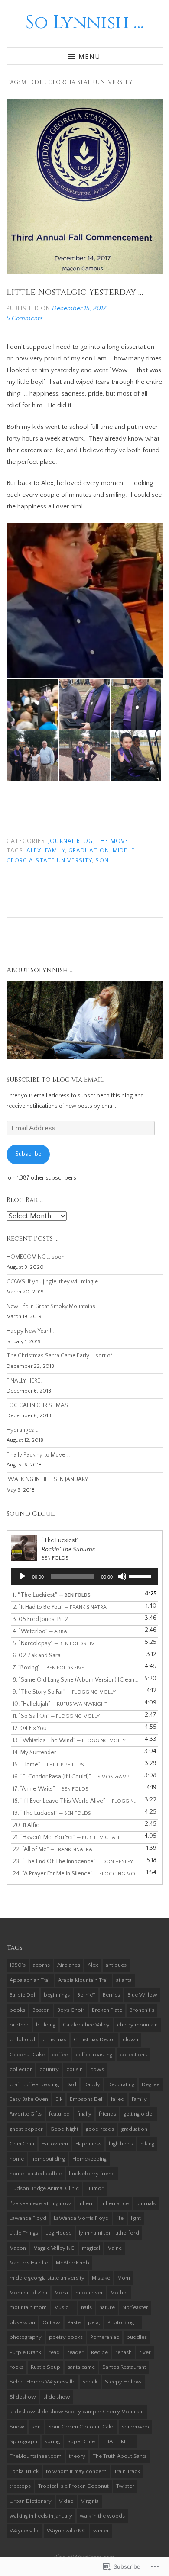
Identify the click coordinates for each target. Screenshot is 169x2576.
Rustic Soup (45, 2367)
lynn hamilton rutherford (109, 2233)
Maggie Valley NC (54, 2248)
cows (97, 2069)
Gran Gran (22, 2144)
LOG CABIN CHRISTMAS (37, 1406)
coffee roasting (94, 2055)
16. (76, 1777)
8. (76, 1680)
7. (48, 1668)
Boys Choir (71, 2010)
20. (26, 1825)
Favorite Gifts (26, 2114)
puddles (137, 2337)
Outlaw (51, 2322)
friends (107, 2114)
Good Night (64, 2129)
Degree (151, 2084)
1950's (18, 1965)
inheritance (115, 2203)
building (46, 2025)
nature (107, 2307)
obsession (22, 2322)
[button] (84, 601)
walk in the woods (102, 2516)
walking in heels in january (41, 2516)
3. (40, 1619)
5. (55, 1643)
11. (56, 1716)
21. (67, 1837)
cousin (75, 2069)
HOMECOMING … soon (36, 1257)
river (145, 2352)
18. (76, 1801)
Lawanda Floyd (28, 2218)
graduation (89, 851)
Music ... (64, 2307)
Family (55, 851)
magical (91, 2248)
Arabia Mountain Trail (83, 1980)
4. (40, 1631)
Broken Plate (107, 2010)
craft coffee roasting (34, 2084)
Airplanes (69, 1965)
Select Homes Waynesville (42, 2382)
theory (77, 2456)
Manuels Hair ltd (29, 2263)
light (136, 2218)
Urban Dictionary (31, 2501)
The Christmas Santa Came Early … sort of (59, 1356)
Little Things (24, 2233)
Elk (59, 2099)
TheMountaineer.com (36, 2456)
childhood (22, 2039)
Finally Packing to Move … (38, 1455)
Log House (58, 2233)
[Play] (23, 1576)
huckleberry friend (92, 2174)
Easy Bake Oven (29, 2099)
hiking (147, 2144)
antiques (116, 1965)
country (49, 2069)
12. (30, 1728)
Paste (74, 2322)
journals (146, 2203)
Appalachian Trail (30, 1980)
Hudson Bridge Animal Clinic (44, 2188)
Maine (115, 2248)
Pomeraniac (105, 2337)
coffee (60, 2055)
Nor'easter (135, 2307)
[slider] (141, 1576)
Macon (18, 2248)
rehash (123, 2352)
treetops (20, 2486)
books (17, 2010)
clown (130, 2039)
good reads (100, 2129)
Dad (71, 2084)
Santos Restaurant (124, 2367)
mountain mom (28, 2307)
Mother (119, 2293)
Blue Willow (142, 1995)
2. (60, 1607)
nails (86, 2307)
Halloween (55, 2144)
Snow (17, 2427)
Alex (34, 851)
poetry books (66, 2337)
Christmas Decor (94, 2039)
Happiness (88, 2144)
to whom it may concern (76, 2471)
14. (34, 1753)
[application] (84, 1576)
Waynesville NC (66, 2531)
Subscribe (28, 1154)
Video (66, 2501)
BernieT (86, 1995)
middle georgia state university (47, 2278)
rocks (16, 2367)
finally (84, 2114)
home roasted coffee (36, 2174)
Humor (95, 2188)
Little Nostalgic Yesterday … (75, 292)
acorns (41, 1965)
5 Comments (25, 318)
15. (48, 1765)
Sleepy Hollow (123, 2382)
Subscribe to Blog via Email (55, 1080)
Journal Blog (70, 841)
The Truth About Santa (120, 2456)
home (17, 2159)
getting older (139, 2114)
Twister (125, 2486)
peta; (94, 2322)
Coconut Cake (27, 2055)
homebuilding (48, 2159)
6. (37, 1656)
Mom (124, 2278)
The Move (112, 841)
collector (21, 2069)
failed (118, 2099)
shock (90, 2382)
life (120, 2218)
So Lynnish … (85, 23)
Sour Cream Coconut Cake (81, 2427)
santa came (81, 2367)
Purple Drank (25, 2352)
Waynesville (24, 2531)
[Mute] (122, 1576)
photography (26, 2337)
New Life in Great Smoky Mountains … (53, 1307)
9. (64, 1692)
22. (52, 1849)
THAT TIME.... (118, 2441)
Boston (41, 2010)
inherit (86, 2203)
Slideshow (23, 2397)
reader (75, 2352)
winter (101, 2531)
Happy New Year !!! (30, 1331)
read (54, 2352)
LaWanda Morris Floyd (81, 2218)
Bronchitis (142, 2010)
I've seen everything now (40, 2203)
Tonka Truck (24, 2471)
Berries (111, 1995)
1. (52, 1595)
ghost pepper (26, 2129)
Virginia (90, 2501)
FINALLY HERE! (24, 1381)
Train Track (127, 2471)
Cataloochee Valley (86, 2025)
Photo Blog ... (123, 2322)
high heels (121, 2144)
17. (50, 1789)
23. (73, 1862)
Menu (89, 56)
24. (76, 1874)
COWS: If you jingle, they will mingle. (53, 1282)
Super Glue (81, 2441)
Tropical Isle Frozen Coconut (73, 2486)
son (102, 861)
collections (133, 2055)
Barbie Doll (23, 1995)
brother (19, 2025)
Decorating (121, 2084)
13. (69, 1740)
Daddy (92, 2084)
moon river (89, 2293)
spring (52, 2441)
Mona (61, 2293)
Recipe (99, 2352)
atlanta (124, 1980)
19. (52, 1813)
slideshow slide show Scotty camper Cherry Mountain (77, 2412)
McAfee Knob (73, 2263)
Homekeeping (89, 2159)
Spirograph (23, 2441)
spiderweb (135, 2427)
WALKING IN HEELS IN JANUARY (47, 1480)
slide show (57, 2397)
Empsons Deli (87, 2099)
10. (60, 1704)
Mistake (101, 2278)
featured (59, 2114)
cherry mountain (137, 2025)
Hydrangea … (23, 1430)
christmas (54, 2039)
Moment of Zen (28, 2293)
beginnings (57, 1995)
